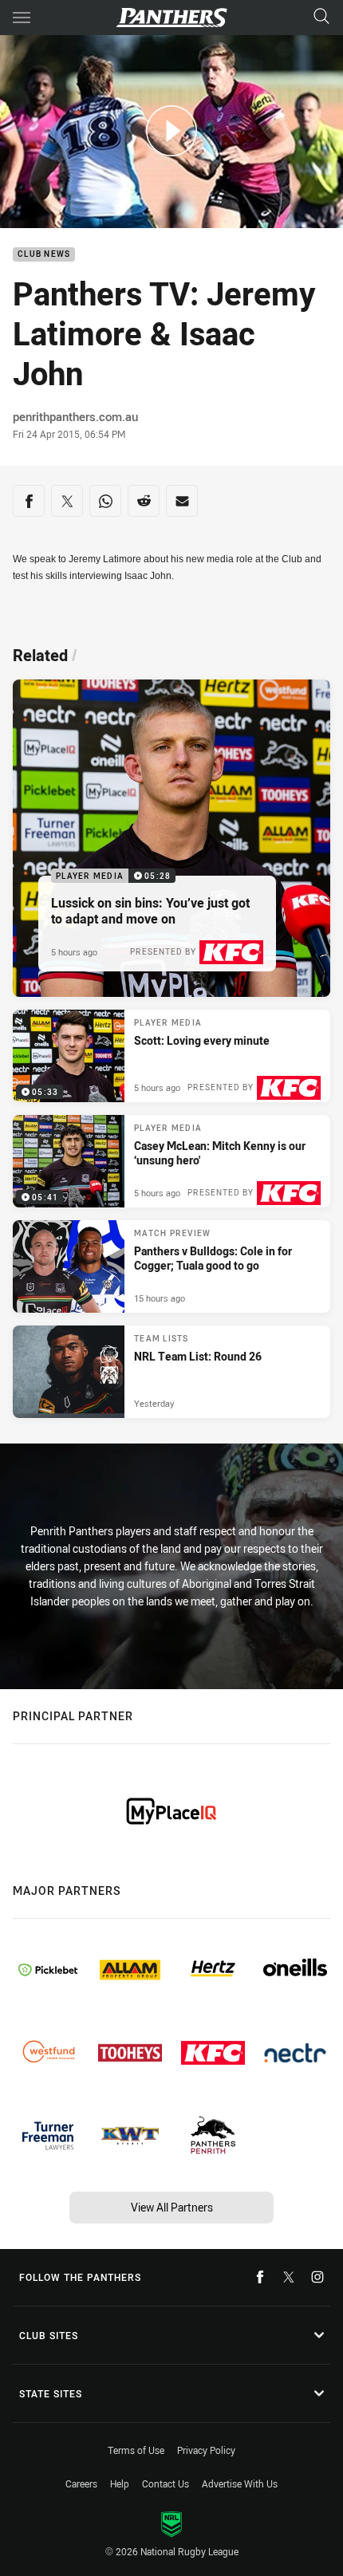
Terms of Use (136, 2450)
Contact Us (166, 2483)
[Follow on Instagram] (317, 2277)
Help (120, 2483)
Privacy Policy (206, 2450)
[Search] (321, 17)
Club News (44, 255)
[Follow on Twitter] (289, 2277)
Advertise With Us (240, 2483)
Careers (81, 2483)
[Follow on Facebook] (260, 2277)
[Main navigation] (22, 18)
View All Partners (172, 2207)
